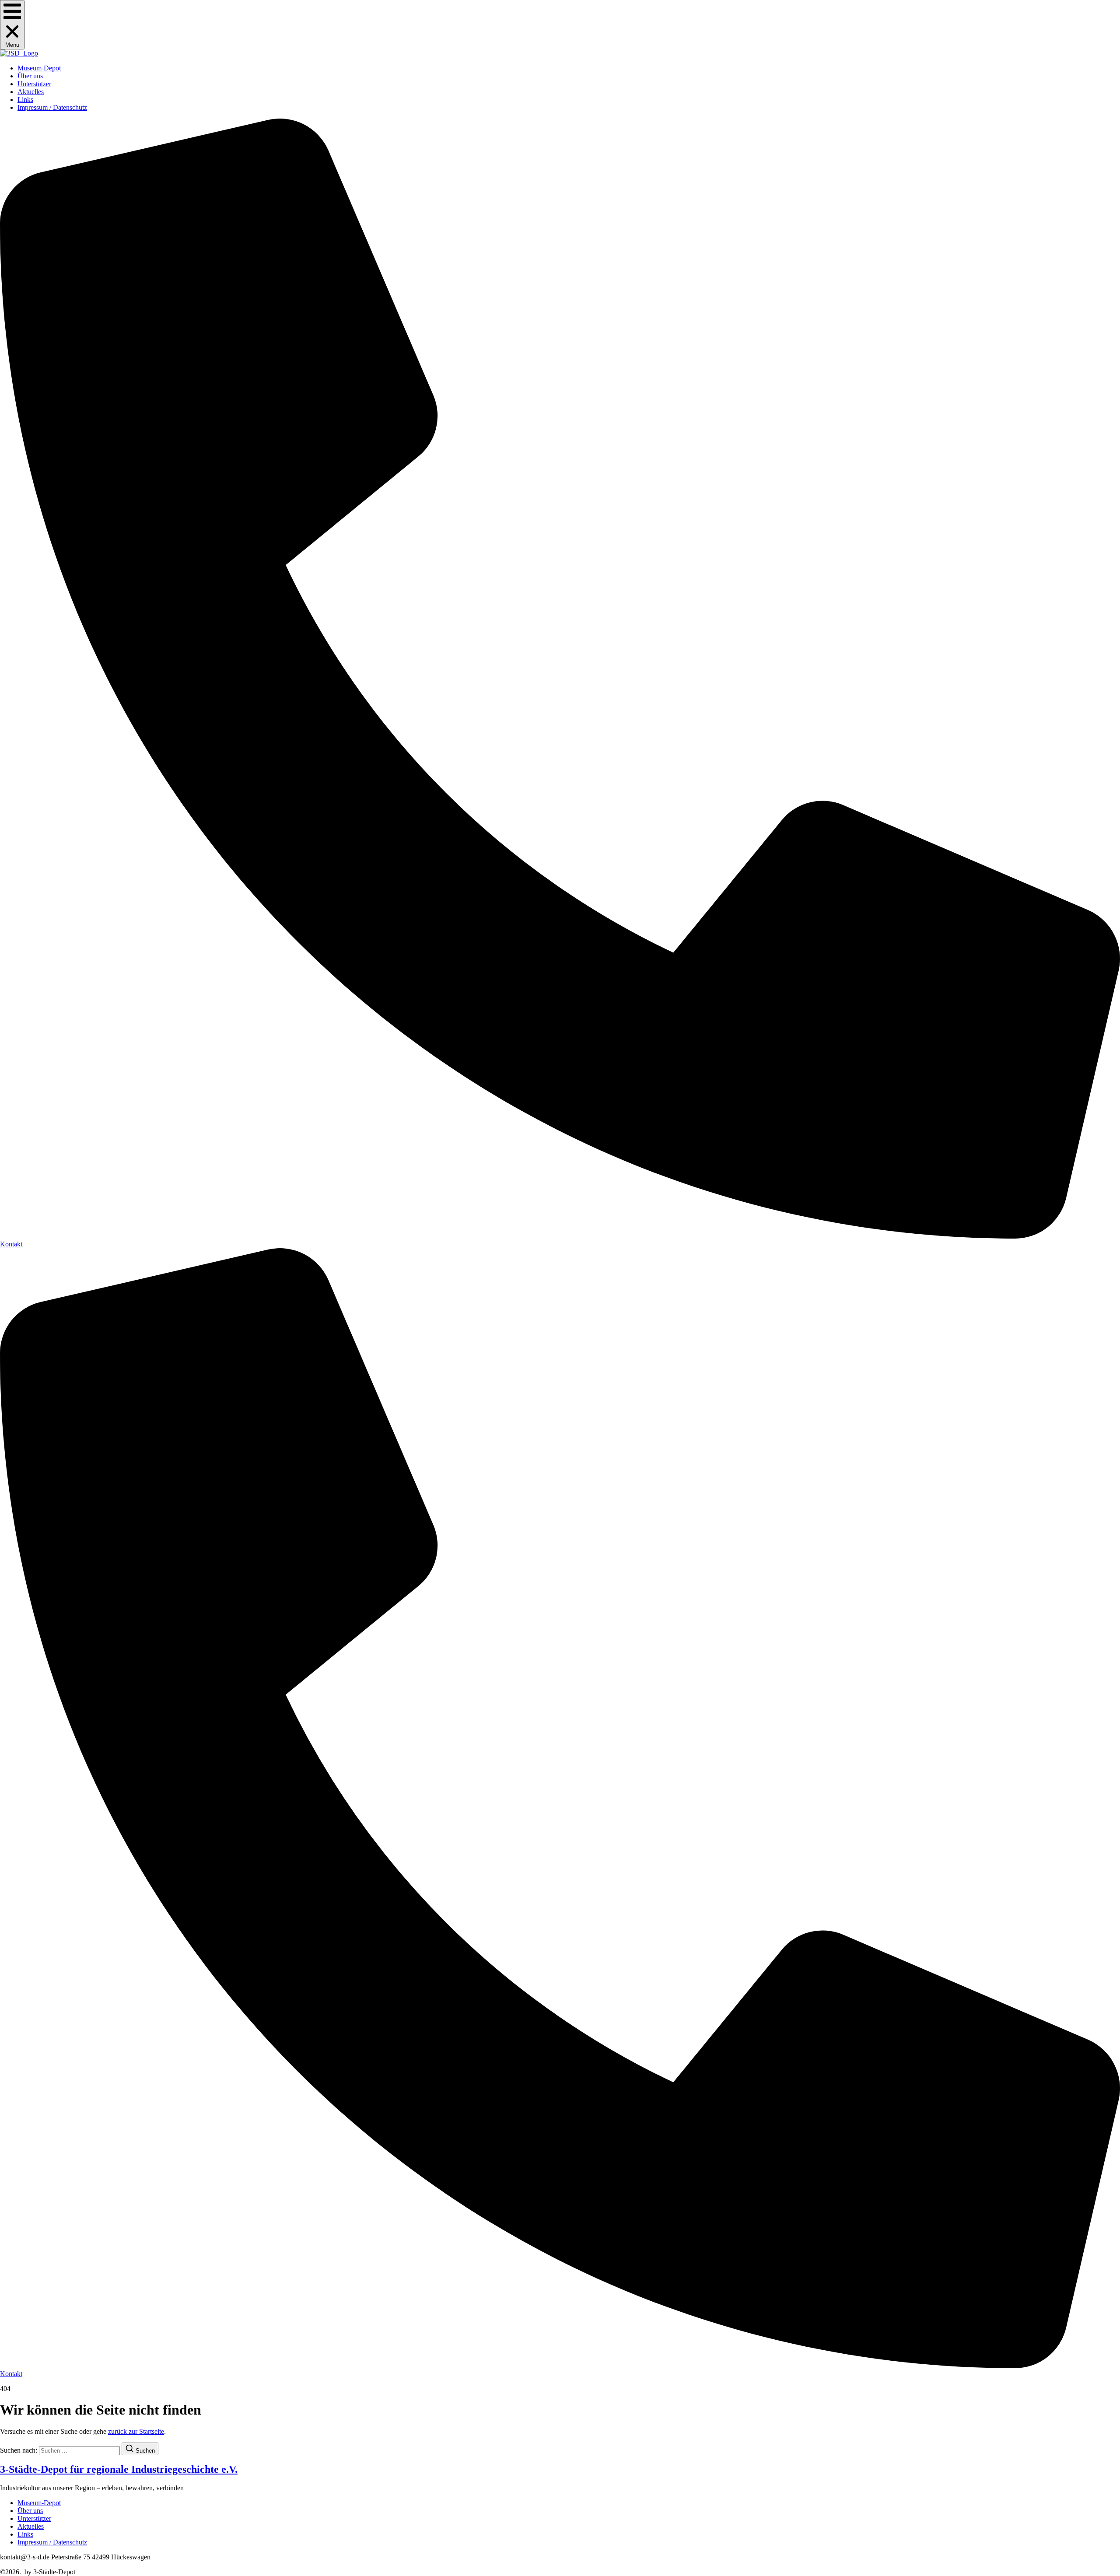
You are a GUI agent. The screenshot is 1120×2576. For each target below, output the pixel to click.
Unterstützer (34, 84)
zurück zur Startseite (136, 2431)
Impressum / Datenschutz (52, 107)
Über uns (30, 76)
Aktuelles (31, 92)
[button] (12, 25)
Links (25, 100)
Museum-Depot (39, 68)
